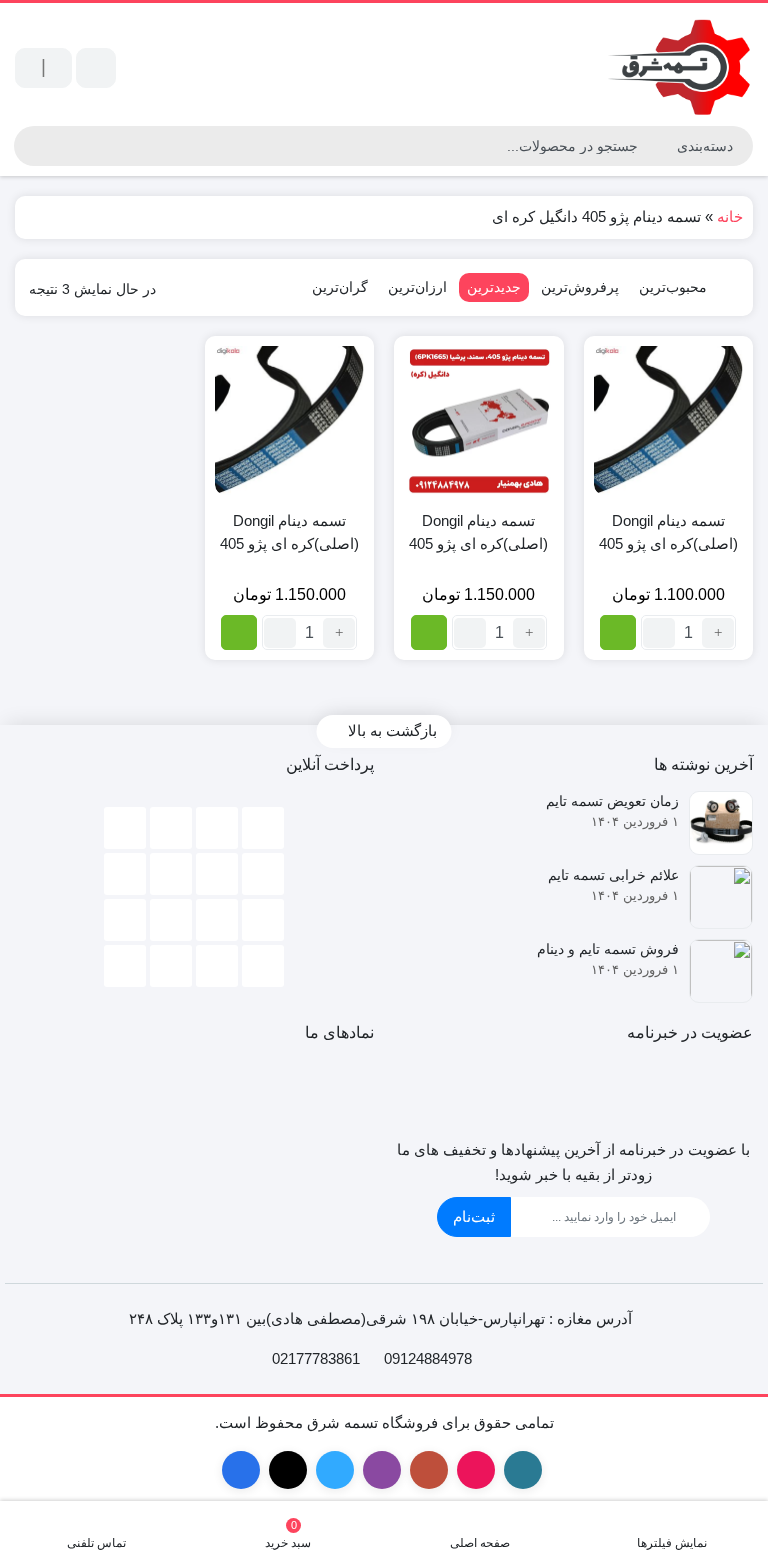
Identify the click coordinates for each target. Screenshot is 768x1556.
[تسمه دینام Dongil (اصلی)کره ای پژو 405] (669, 421)
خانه (730, 216)
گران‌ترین (340, 287)
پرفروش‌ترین (580, 287)
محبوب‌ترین (673, 287)
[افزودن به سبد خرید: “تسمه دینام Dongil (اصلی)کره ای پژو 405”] (618, 632)
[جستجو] (29, 146)
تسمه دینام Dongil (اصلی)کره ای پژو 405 (668, 532)
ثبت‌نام (474, 1216)
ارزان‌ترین (417, 287)
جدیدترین (494, 287)
